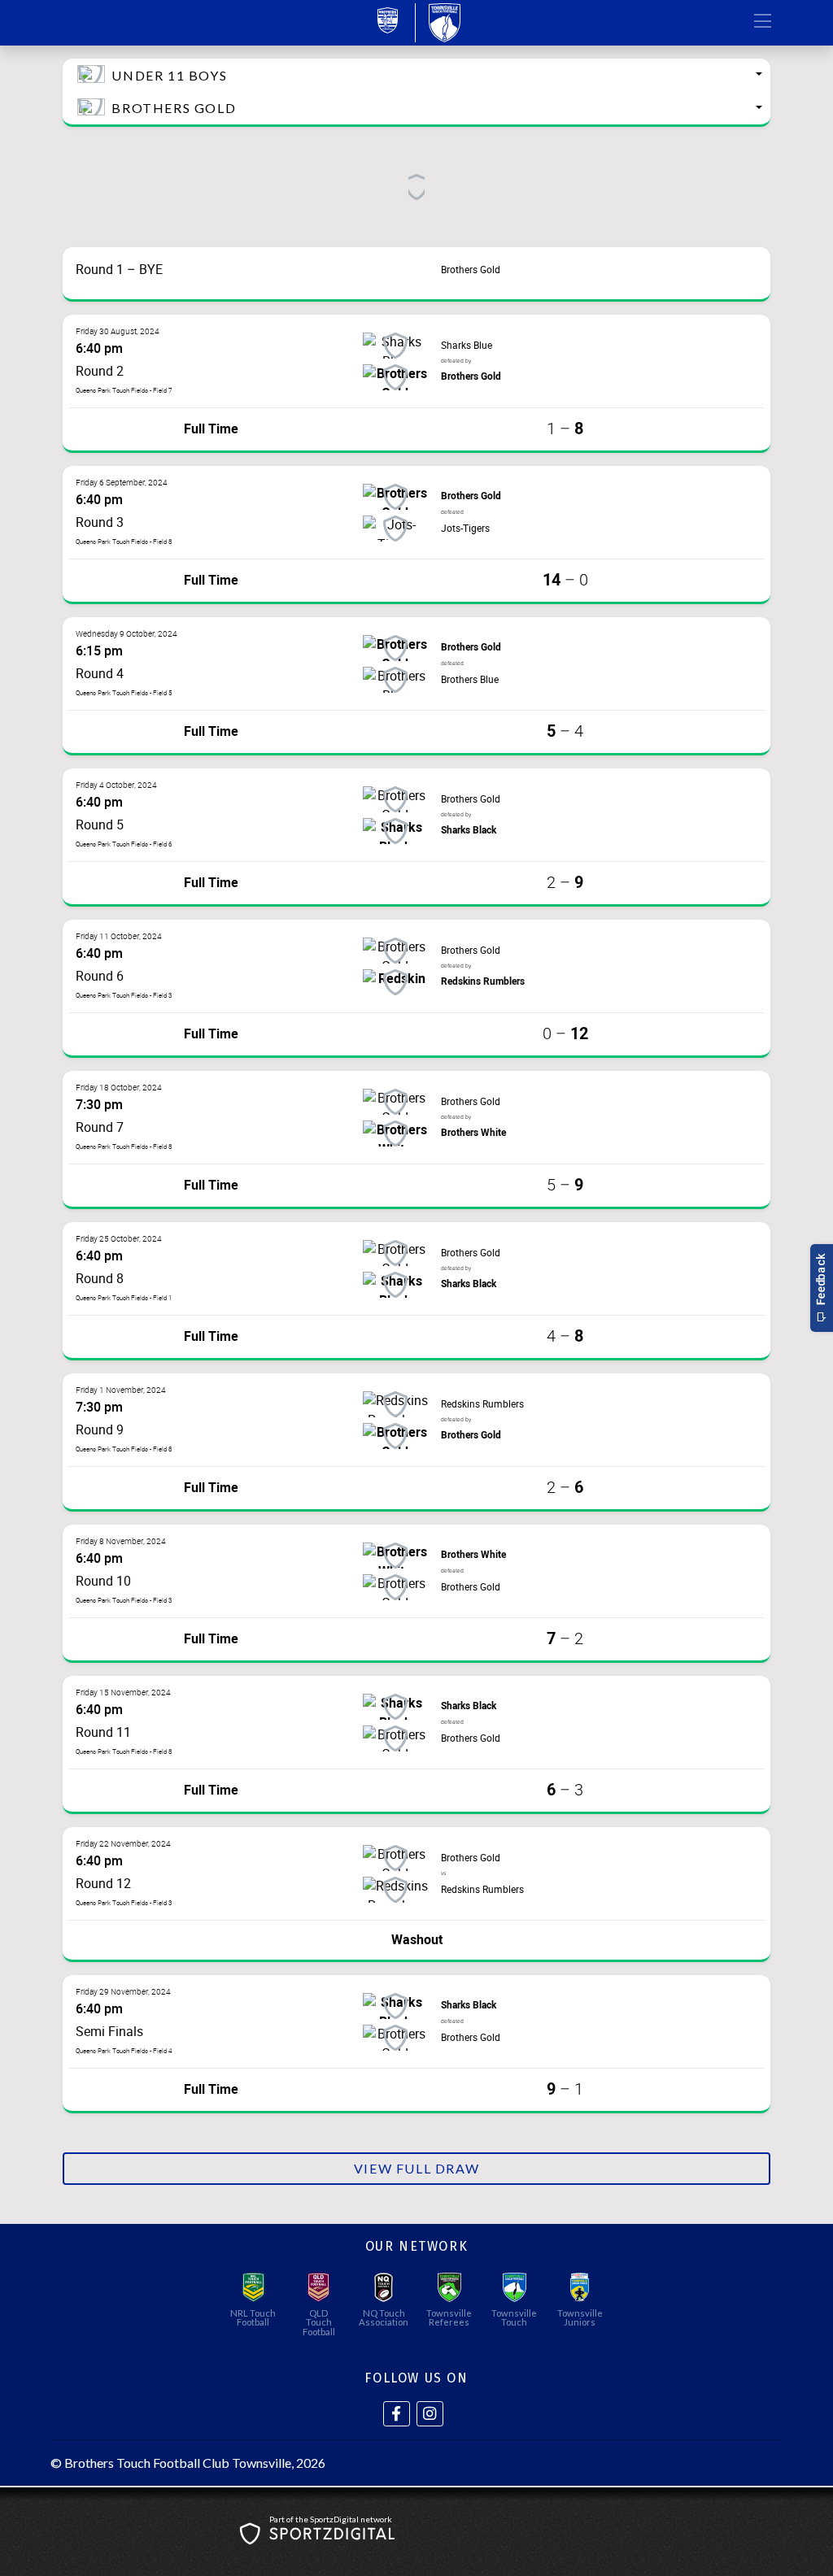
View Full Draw (416, 2168)
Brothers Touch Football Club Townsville (178, 2463)
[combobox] (416, 75)
